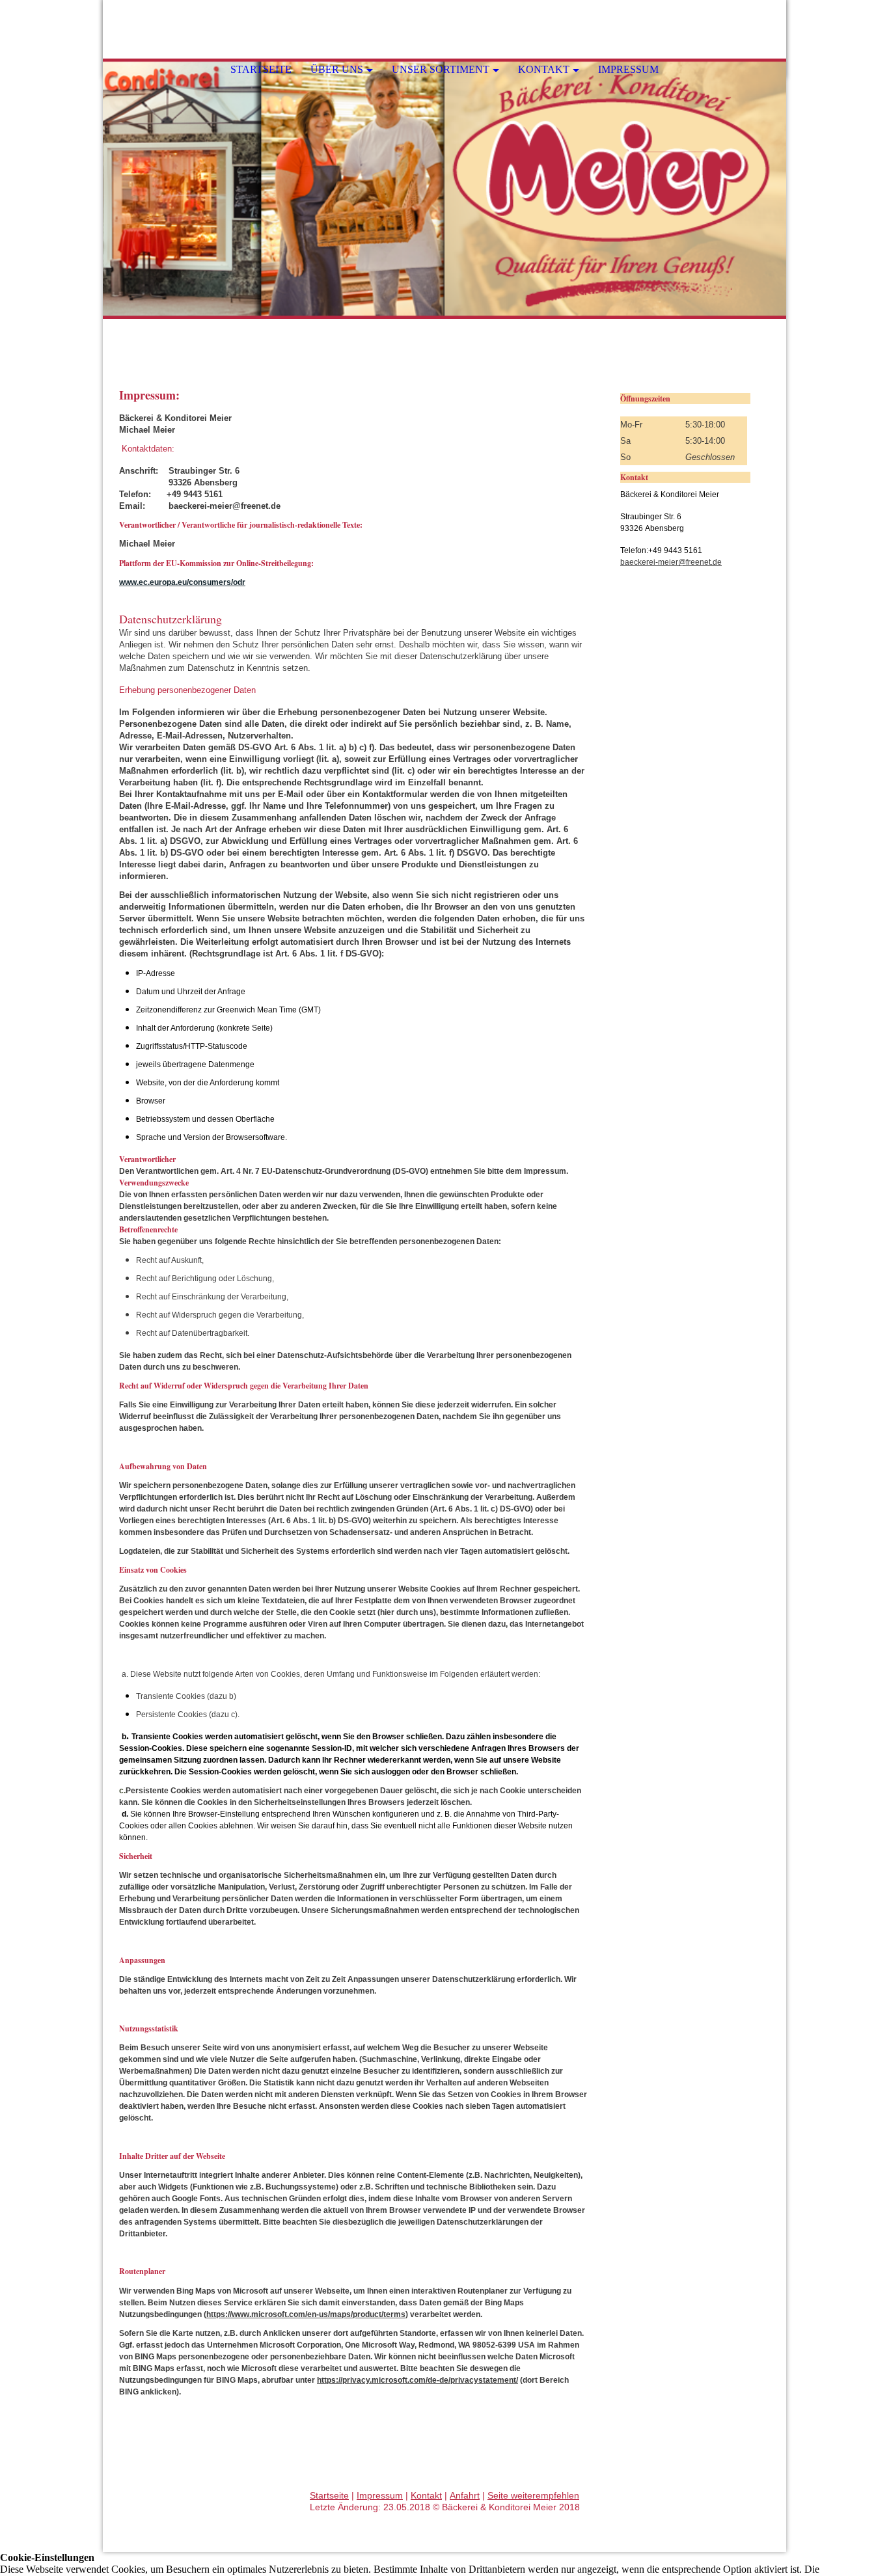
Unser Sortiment (441, 69)
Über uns (337, 69)
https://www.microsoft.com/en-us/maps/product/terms (306, 2314)
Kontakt (544, 69)
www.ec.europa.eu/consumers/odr (182, 582)
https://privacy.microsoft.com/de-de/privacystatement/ (417, 2380)
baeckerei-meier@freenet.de (671, 562)
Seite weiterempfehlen (533, 2495)
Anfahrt (465, 2495)
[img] (444, 189)
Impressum (628, 69)
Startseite (261, 69)
